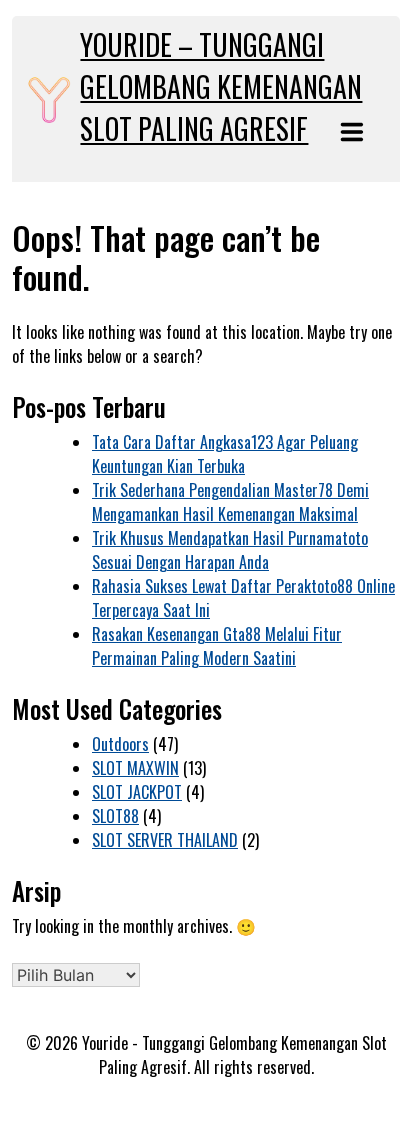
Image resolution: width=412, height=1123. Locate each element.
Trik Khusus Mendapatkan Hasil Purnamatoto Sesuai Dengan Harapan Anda (230, 550)
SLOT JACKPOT (137, 792)
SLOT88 (115, 816)
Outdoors (120, 744)
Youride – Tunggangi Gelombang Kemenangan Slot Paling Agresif (221, 86)
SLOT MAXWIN (135, 768)
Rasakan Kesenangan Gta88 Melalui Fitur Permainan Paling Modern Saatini (217, 646)
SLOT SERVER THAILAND (165, 840)
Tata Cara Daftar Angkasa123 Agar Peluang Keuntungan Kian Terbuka (225, 454)
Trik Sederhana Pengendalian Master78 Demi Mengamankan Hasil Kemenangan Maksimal (230, 502)
